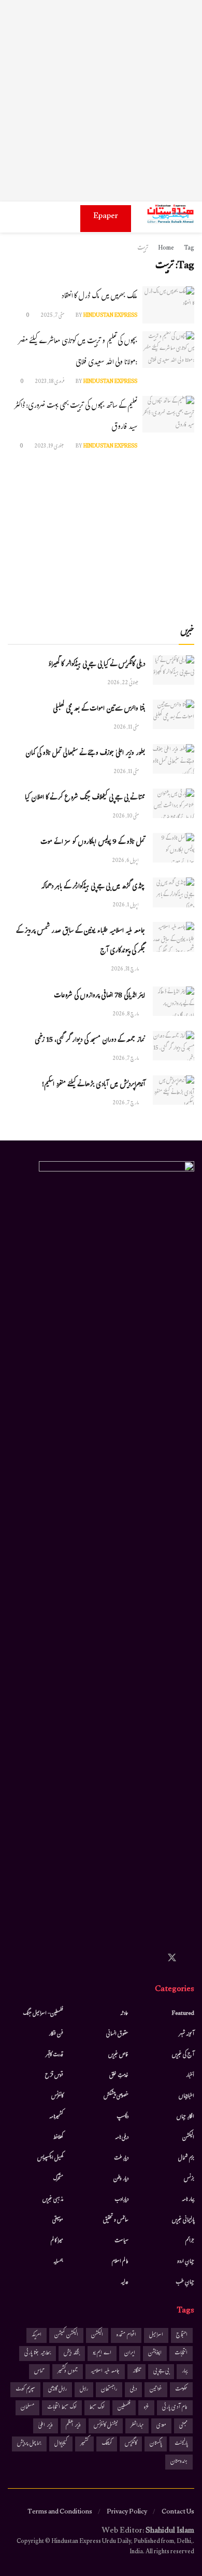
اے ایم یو (102, 2354)
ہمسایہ (58, 2262)
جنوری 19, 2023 (50, 447)
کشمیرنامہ (56, 2117)
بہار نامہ (188, 2200)
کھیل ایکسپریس (50, 2158)
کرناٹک (107, 2444)
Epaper (106, 217)
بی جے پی (161, 2372)
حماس (39, 2372)
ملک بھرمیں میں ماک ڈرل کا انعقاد (99, 297)
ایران (130, 2354)
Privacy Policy (127, 2512)
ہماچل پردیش (29, 2444)
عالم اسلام (120, 2262)
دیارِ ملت (121, 2158)
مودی (161, 2426)
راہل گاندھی (57, 2390)
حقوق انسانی (117, 2034)
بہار (185, 2372)
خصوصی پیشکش (116, 2096)
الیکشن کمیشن (66, 2335)
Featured (183, 2014)
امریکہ (37, 2335)
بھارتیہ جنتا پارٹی (38, 2354)
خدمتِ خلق (119, 2076)
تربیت (143, 249)
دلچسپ (122, 2117)
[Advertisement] (101, 101)
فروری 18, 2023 (50, 382)
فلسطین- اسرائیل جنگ (43, 2014)
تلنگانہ (136, 2372)
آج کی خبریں (183, 2055)
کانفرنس (57, 2096)
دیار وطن (121, 2179)
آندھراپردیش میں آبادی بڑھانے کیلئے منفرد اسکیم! (93, 1085)
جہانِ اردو (186, 2262)
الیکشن (188, 2138)
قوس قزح (54, 2076)
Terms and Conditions (60, 2512)
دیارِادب (121, 2200)
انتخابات (181, 2354)
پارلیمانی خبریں (183, 2220)
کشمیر (84, 2444)
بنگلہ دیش (72, 2354)
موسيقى (58, 2220)
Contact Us (178, 2512)
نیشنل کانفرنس (106, 2426)
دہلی (133, 2390)
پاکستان (156, 2444)
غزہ (146, 2408)
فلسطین (124, 2408)
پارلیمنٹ (181, 2444)
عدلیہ (125, 2282)
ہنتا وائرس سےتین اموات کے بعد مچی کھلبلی (99, 709)
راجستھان (109, 2390)
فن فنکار (56, 2034)
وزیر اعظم (73, 2426)
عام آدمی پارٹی (175, 2408)
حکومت (181, 2390)
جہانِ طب (185, 2282)
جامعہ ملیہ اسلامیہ (105, 2372)
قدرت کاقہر (54, 2055)
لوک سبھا (97, 2408)
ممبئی (183, 2426)
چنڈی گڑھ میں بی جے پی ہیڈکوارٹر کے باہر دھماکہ (93, 887)
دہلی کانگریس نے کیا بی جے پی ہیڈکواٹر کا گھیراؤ (97, 665)
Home (166, 249)
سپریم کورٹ (25, 2390)
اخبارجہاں (186, 2096)
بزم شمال (186, 2158)
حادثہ (124, 2014)
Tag (189, 249)
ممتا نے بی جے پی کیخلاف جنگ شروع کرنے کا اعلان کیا (85, 798)
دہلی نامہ (122, 2138)
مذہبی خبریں (53, 2200)
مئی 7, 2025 (53, 316)
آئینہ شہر (186, 2034)
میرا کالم (57, 2241)
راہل (84, 2390)
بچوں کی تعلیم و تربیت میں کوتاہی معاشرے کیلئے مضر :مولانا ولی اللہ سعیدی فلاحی (78, 352)
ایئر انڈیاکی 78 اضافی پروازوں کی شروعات (99, 996)
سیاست (121, 2241)
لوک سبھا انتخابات (62, 2408)
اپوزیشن (155, 2354)
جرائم (190, 2241)
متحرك (58, 2179)
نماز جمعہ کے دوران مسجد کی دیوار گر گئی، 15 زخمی (90, 1041)
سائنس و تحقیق (116, 2220)
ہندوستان (179, 2462)
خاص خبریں (118, 2055)
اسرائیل (156, 2335)
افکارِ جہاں (185, 2117)
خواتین (156, 2390)
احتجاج (182, 2335)
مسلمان (27, 2408)
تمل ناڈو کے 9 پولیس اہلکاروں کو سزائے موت (93, 843)
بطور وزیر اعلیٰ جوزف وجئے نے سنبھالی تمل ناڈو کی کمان (85, 754)
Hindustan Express (110, 316)
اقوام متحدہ (126, 2335)
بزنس (189, 2179)
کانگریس (131, 2444)
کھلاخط (58, 2138)
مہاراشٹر (137, 2426)
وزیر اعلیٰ (46, 2426)
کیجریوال (61, 2444)
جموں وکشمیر (68, 2372)
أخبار (190, 2076)
